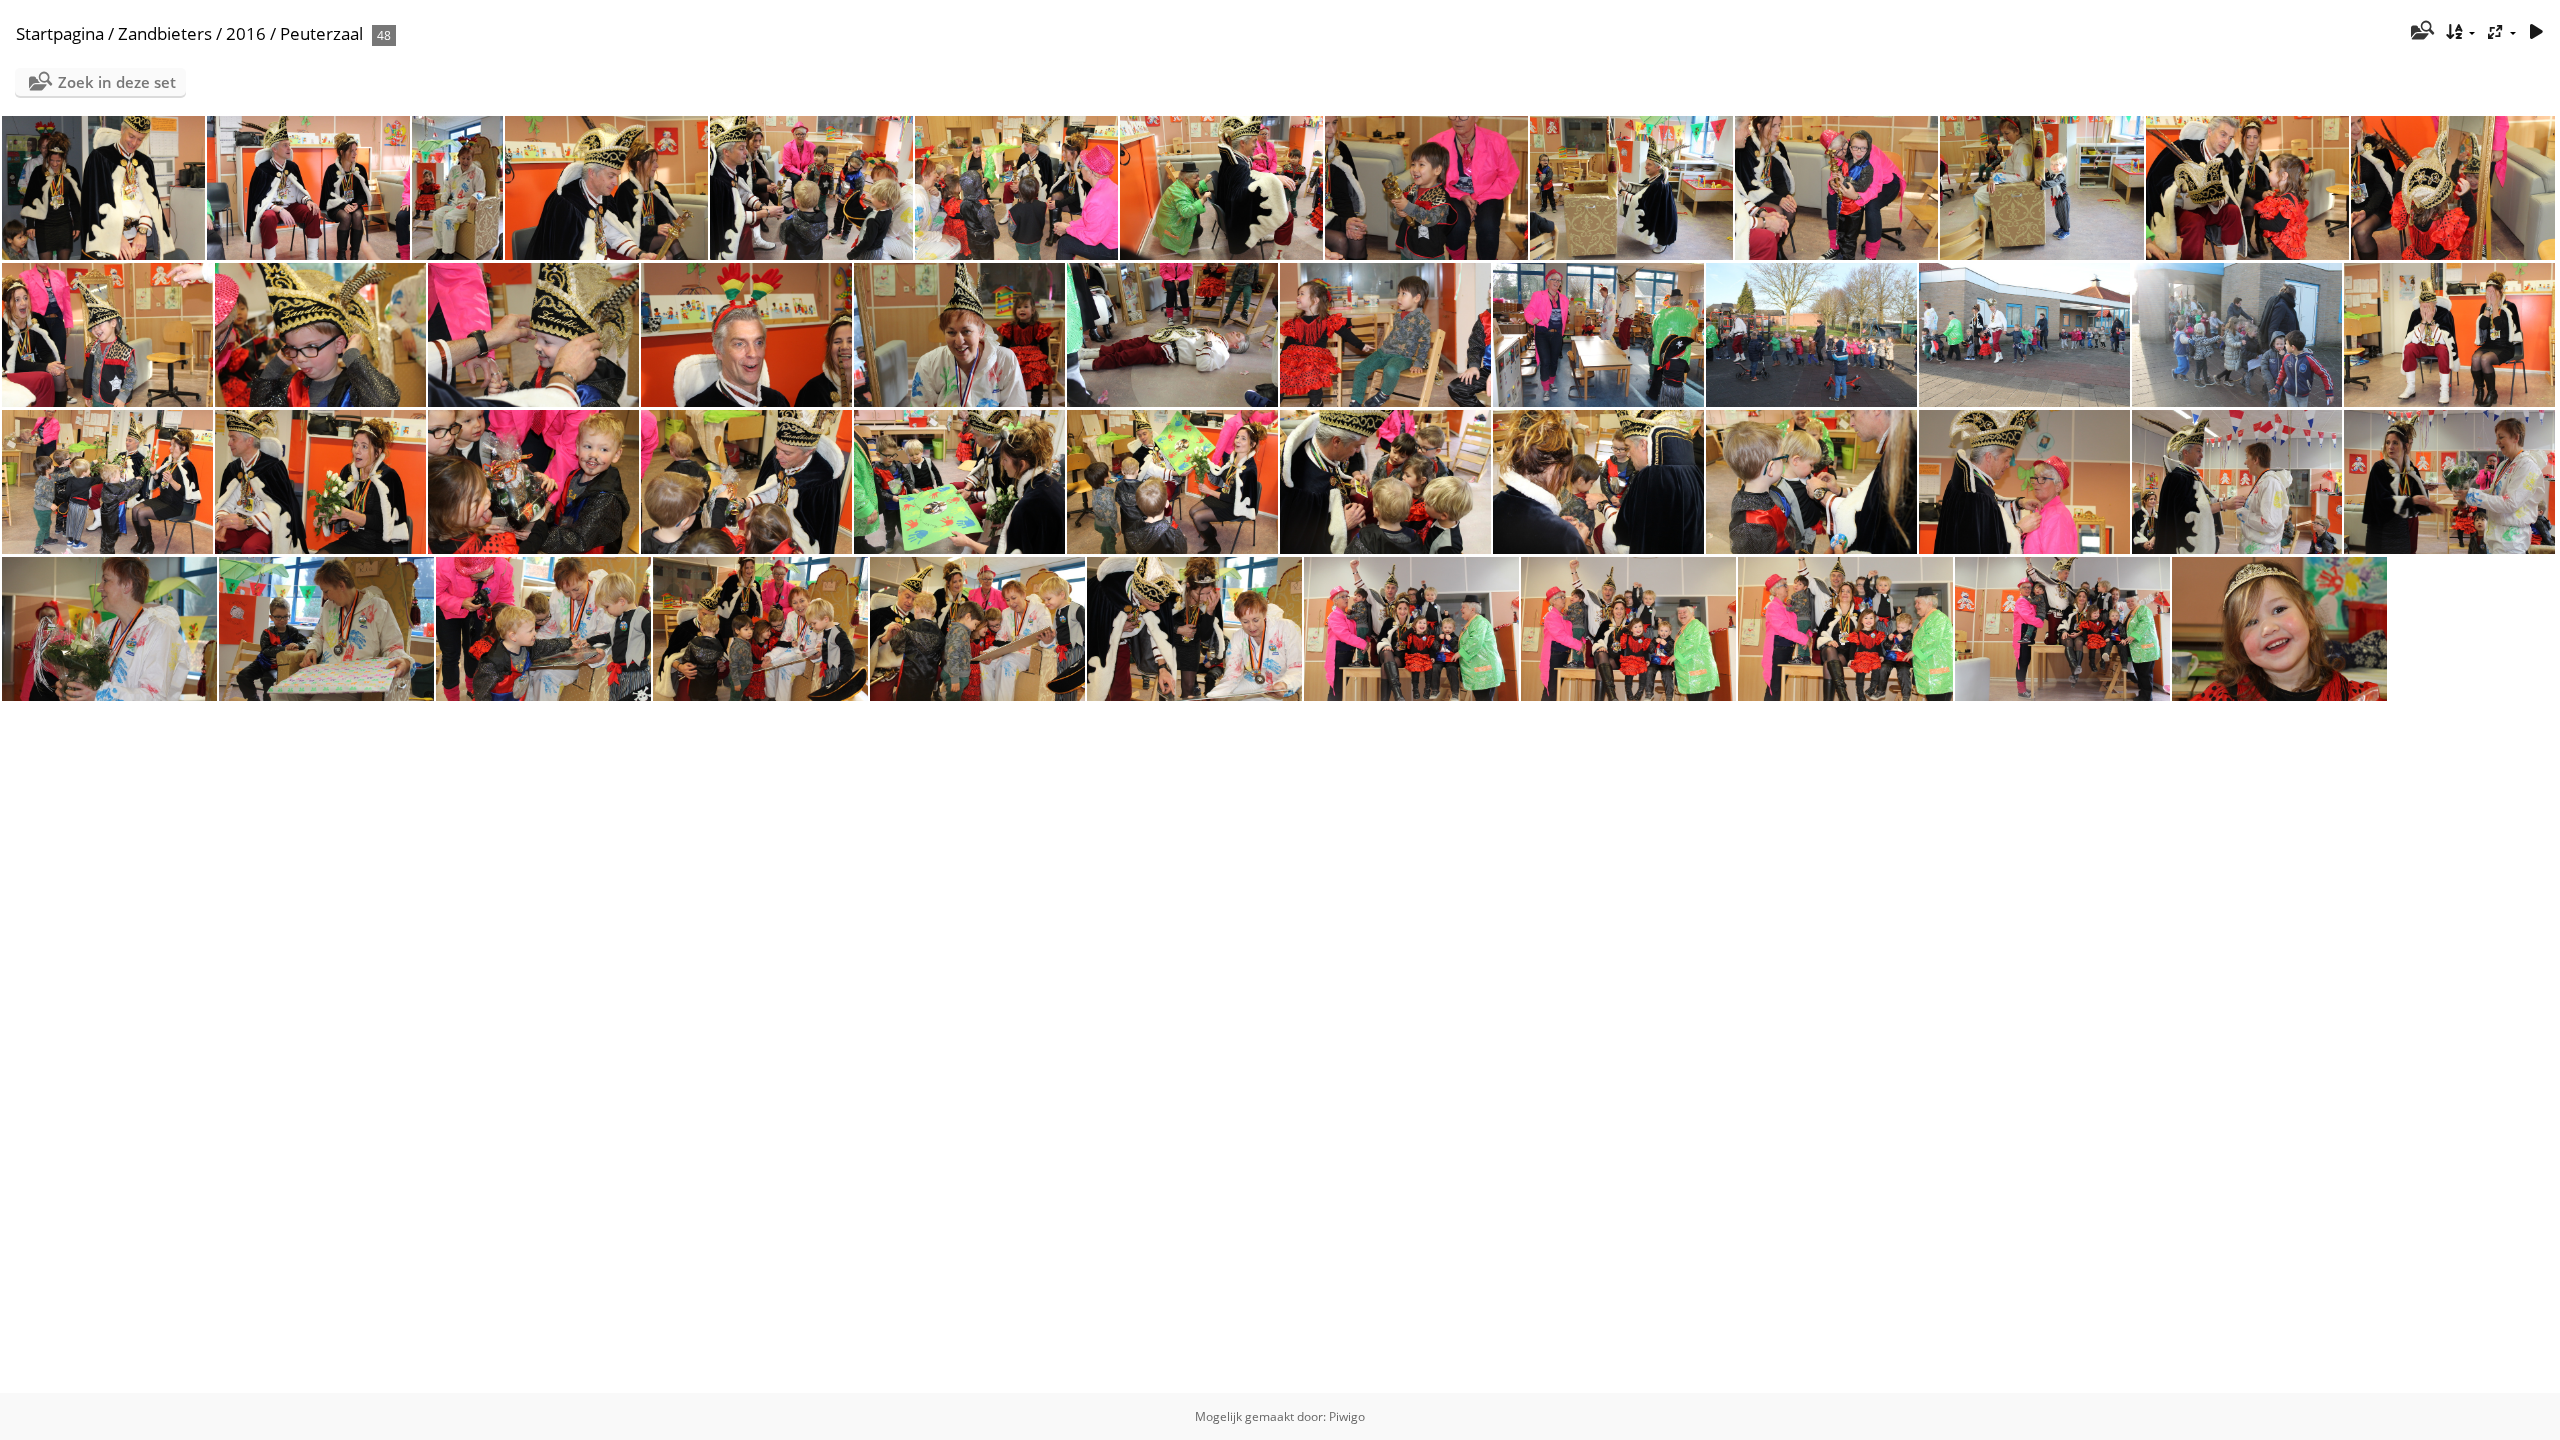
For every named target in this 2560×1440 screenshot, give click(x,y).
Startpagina (60, 33)
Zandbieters (165, 33)
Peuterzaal (321, 33)
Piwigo (1347, 1416)
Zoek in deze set (117, 82)
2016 (246, 33)
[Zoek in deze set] (2420, 32)
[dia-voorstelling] (2536, 32)
